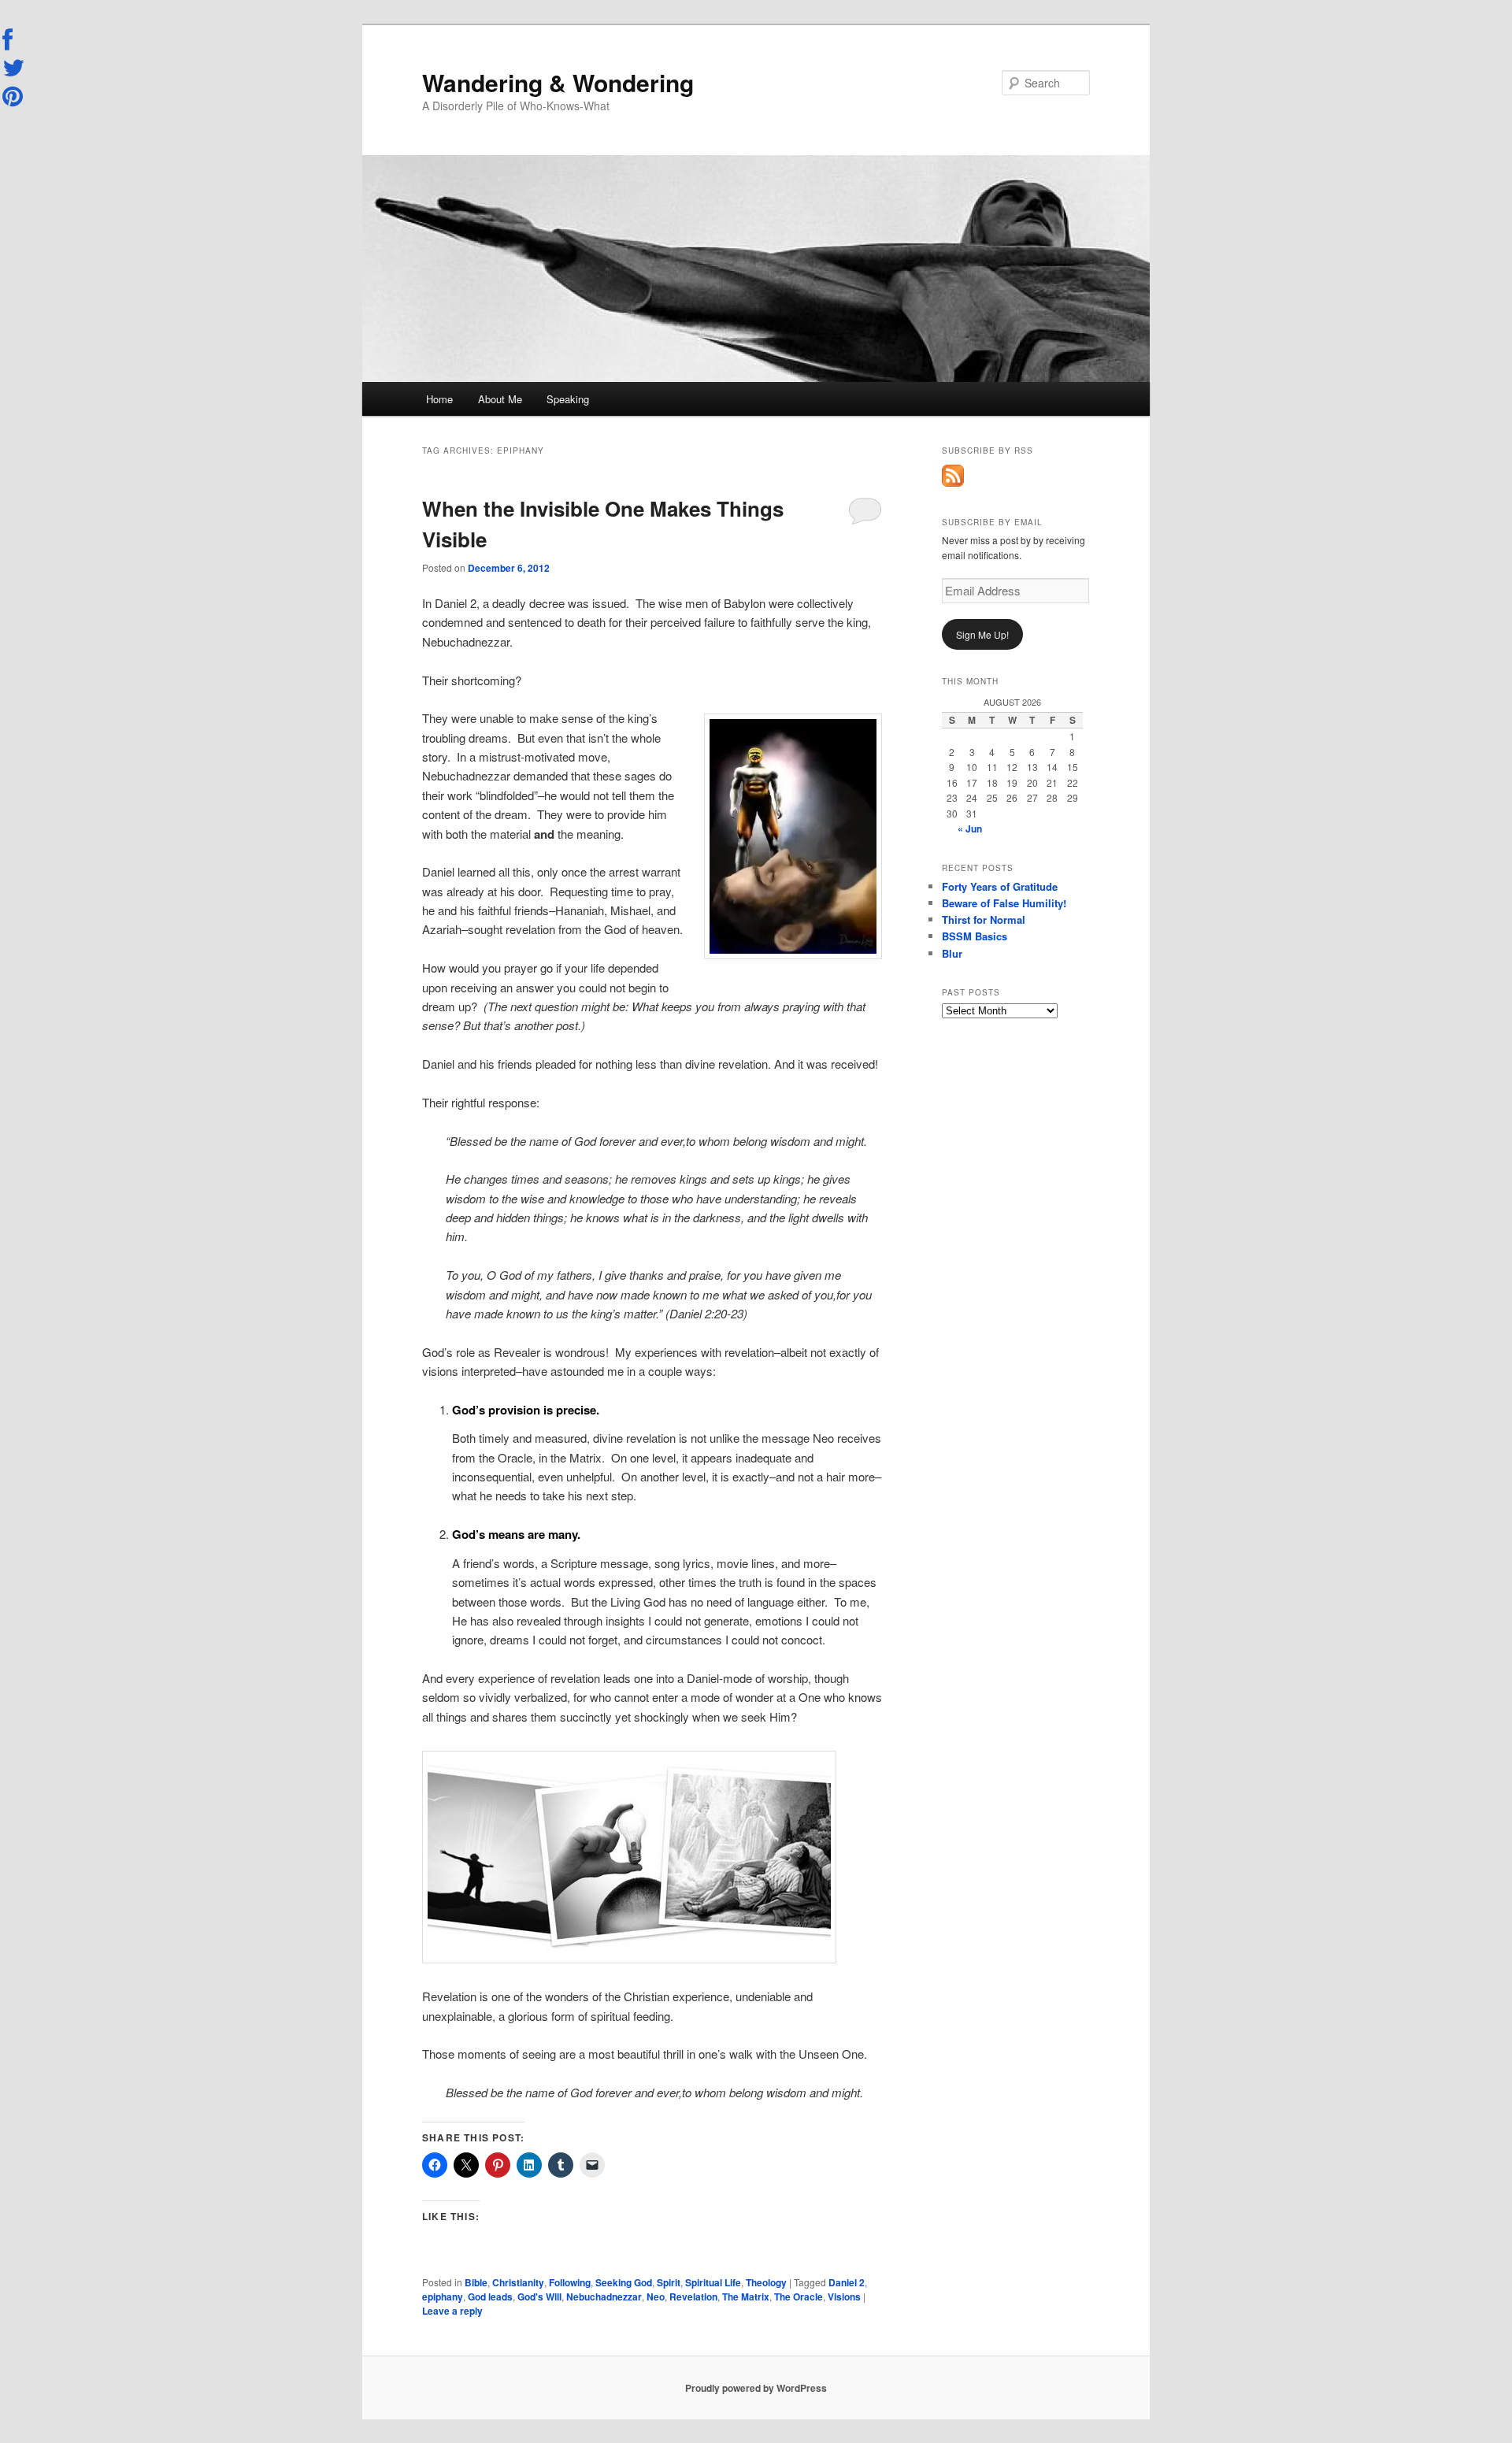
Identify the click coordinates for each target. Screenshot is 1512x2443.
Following (570, 2282)
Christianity (518, 2282)
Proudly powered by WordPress (756, 2388)
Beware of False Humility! (1004, 903)
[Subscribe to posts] (953, 483)
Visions (844, 2297)
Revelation (693, 2297)
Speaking (568, 399)
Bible (476, 2282)
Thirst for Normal (984, 919)
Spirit (669, 2282)
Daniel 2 (847, 2282)
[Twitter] (14, 68)
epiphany (443, 2297)
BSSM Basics (975, 936)
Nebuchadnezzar (604, 2297)
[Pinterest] (14, 96)
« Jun (970, 829)
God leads (490, 2297)
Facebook (14, 40)
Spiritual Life (713, 2282)
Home (439, 399)
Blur (952, 953)
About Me (500, 399)
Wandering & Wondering (558, 82)
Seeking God (624, 2282)
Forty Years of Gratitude (1000, 886)
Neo (656, 2297)
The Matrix (746, 2297)
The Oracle (799, 2297)
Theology (766, 2282)
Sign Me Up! (982, 634)
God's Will (539, 2297)
